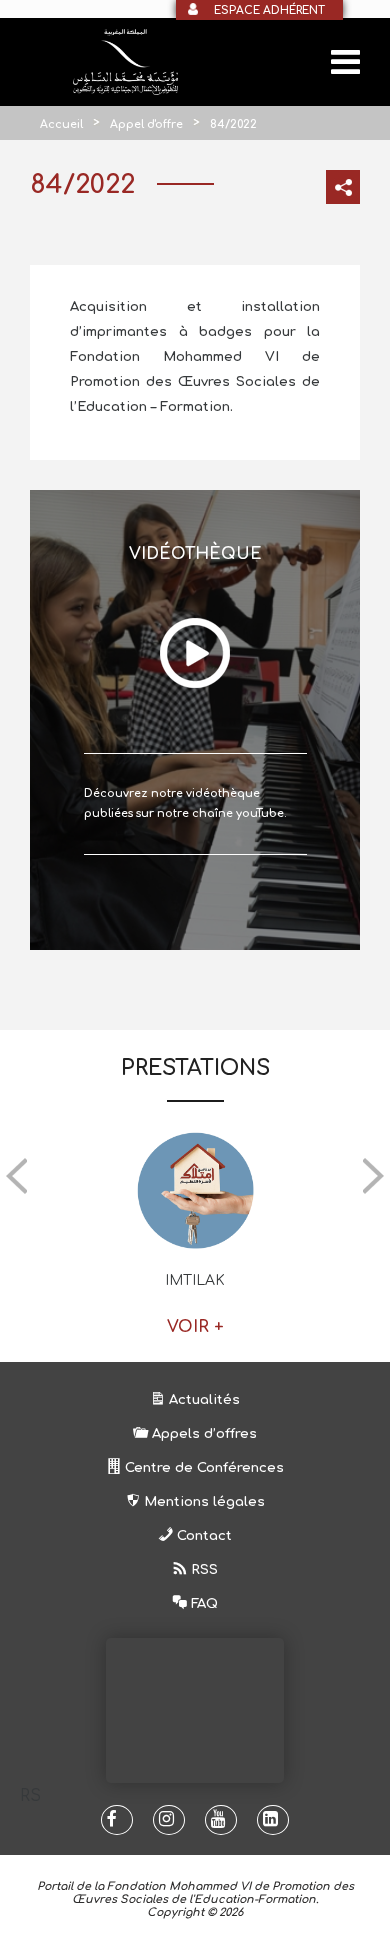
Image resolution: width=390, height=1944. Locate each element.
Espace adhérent (269, 10)
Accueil (61, 124)
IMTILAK (195, 1280)
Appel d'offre (146, 124)
